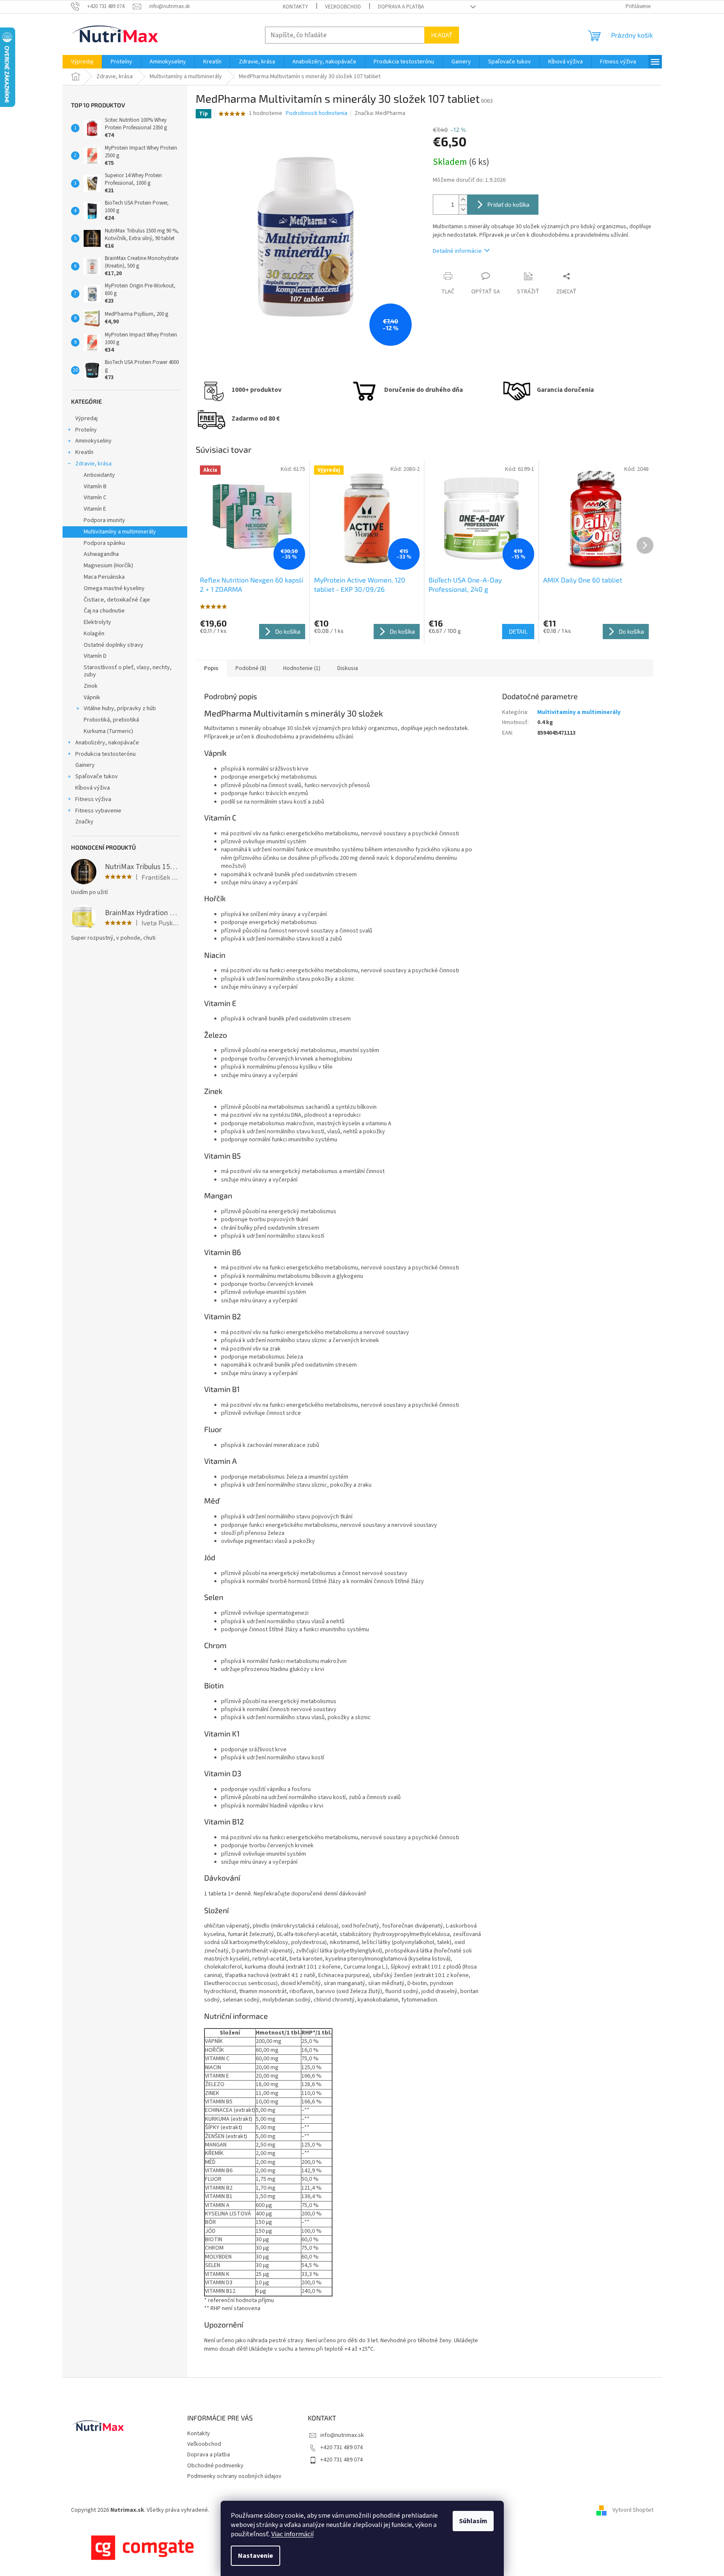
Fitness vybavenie (98, 811)
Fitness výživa (93, 799)
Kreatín (84, 452)
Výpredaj (86, 418)
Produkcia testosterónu (105, 754)
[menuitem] (82, 62)
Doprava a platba (401, 7)
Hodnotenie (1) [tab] (302, 668)
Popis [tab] (211, 668)
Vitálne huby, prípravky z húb (120, 708)
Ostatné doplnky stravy (113, 645)
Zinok (91, 686)
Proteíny (86, 430)
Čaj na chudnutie (104, 611)
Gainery (85, 765)
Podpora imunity (104, 520)
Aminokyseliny (93, 441)
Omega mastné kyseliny (114, 588)
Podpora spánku (104, 543)
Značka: (380, 113)
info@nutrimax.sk (342, 2435)
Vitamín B (95, 487)
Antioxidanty (99, 475)
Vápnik (92, 697)
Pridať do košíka (508, 204)
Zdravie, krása (93, 464)
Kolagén (94, 634)
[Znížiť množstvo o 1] (463, 209)
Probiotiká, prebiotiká (111, 720)
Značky (84, 822)
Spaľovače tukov (97, 777)
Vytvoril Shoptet (633, 2510)
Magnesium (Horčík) (108, 566)
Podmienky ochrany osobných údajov (234, 2476)
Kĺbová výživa (93, 788)
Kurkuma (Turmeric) (108, 731)
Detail (518, 631)
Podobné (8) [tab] (251, 668)
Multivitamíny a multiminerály (120, 532)
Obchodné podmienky (215, 2466)
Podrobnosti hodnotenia (317, 113)
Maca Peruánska (104, 577)
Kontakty (295, 7)
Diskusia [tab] (348, 668)
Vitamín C (95, 498)
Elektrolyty (97, 622)
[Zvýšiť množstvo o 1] (463, 200)
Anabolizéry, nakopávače (107, 743)
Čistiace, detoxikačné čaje (117, 600)
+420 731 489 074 (342, 2447)
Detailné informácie (457, 251)
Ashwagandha (101, 554)
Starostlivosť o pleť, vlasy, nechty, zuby (128, 671)
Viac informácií (292, 2534)
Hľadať (442, 35)
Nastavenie (255, 2556)
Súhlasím (473, 2521)
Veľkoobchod (343, 7)
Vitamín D (95, 656)
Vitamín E (95, 509)
